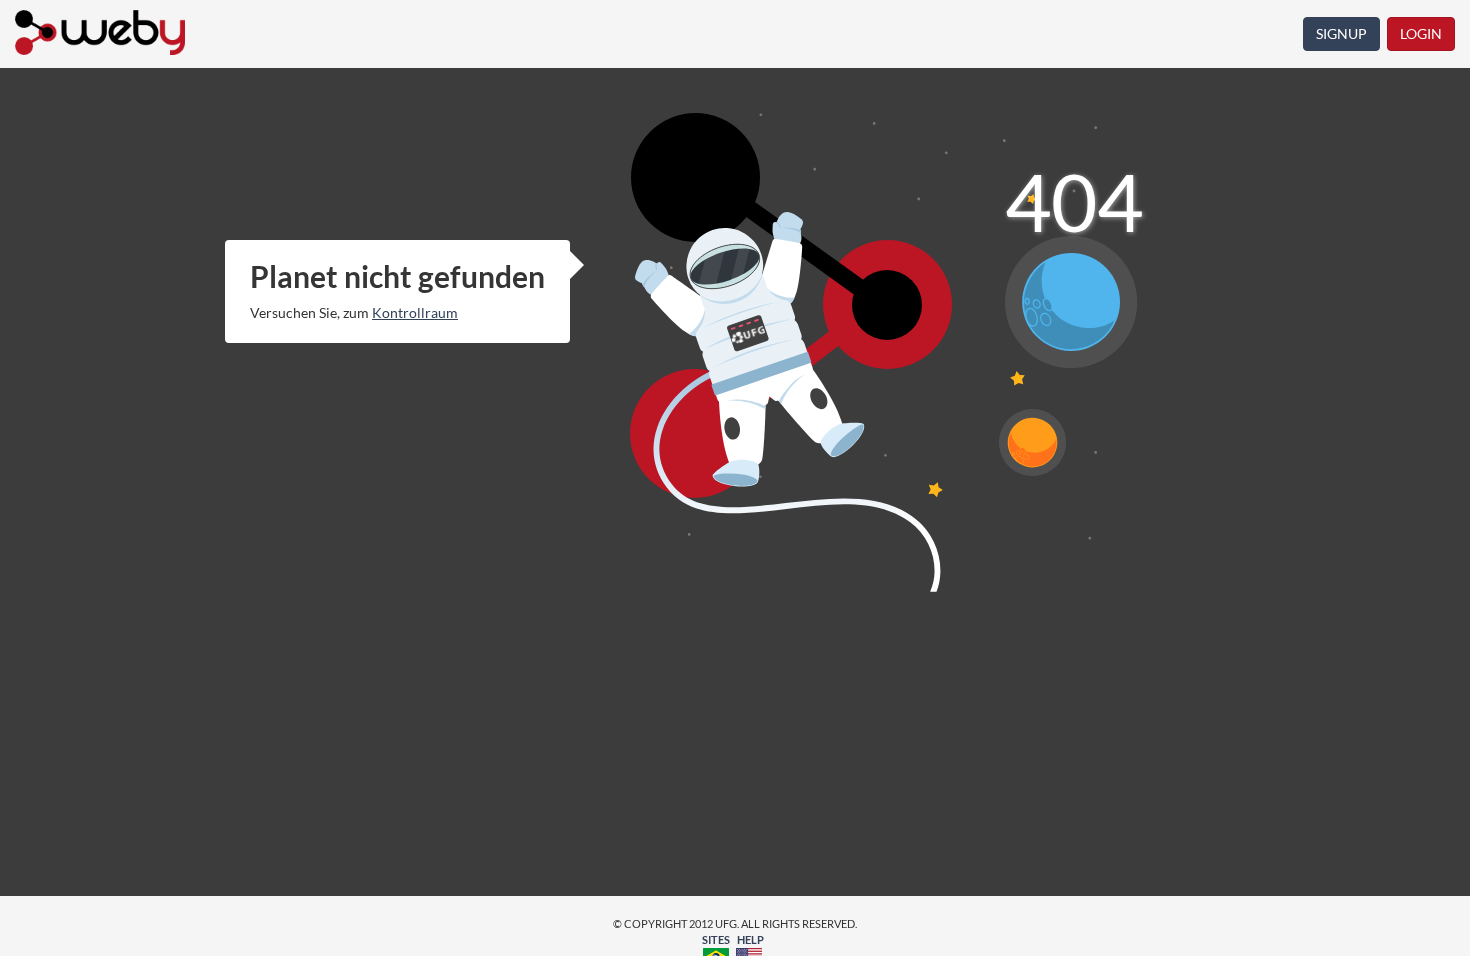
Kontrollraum (415, 312)
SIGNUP (1341, 33)
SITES (716, 939)
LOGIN (1421, 33)
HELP (750, 939)
